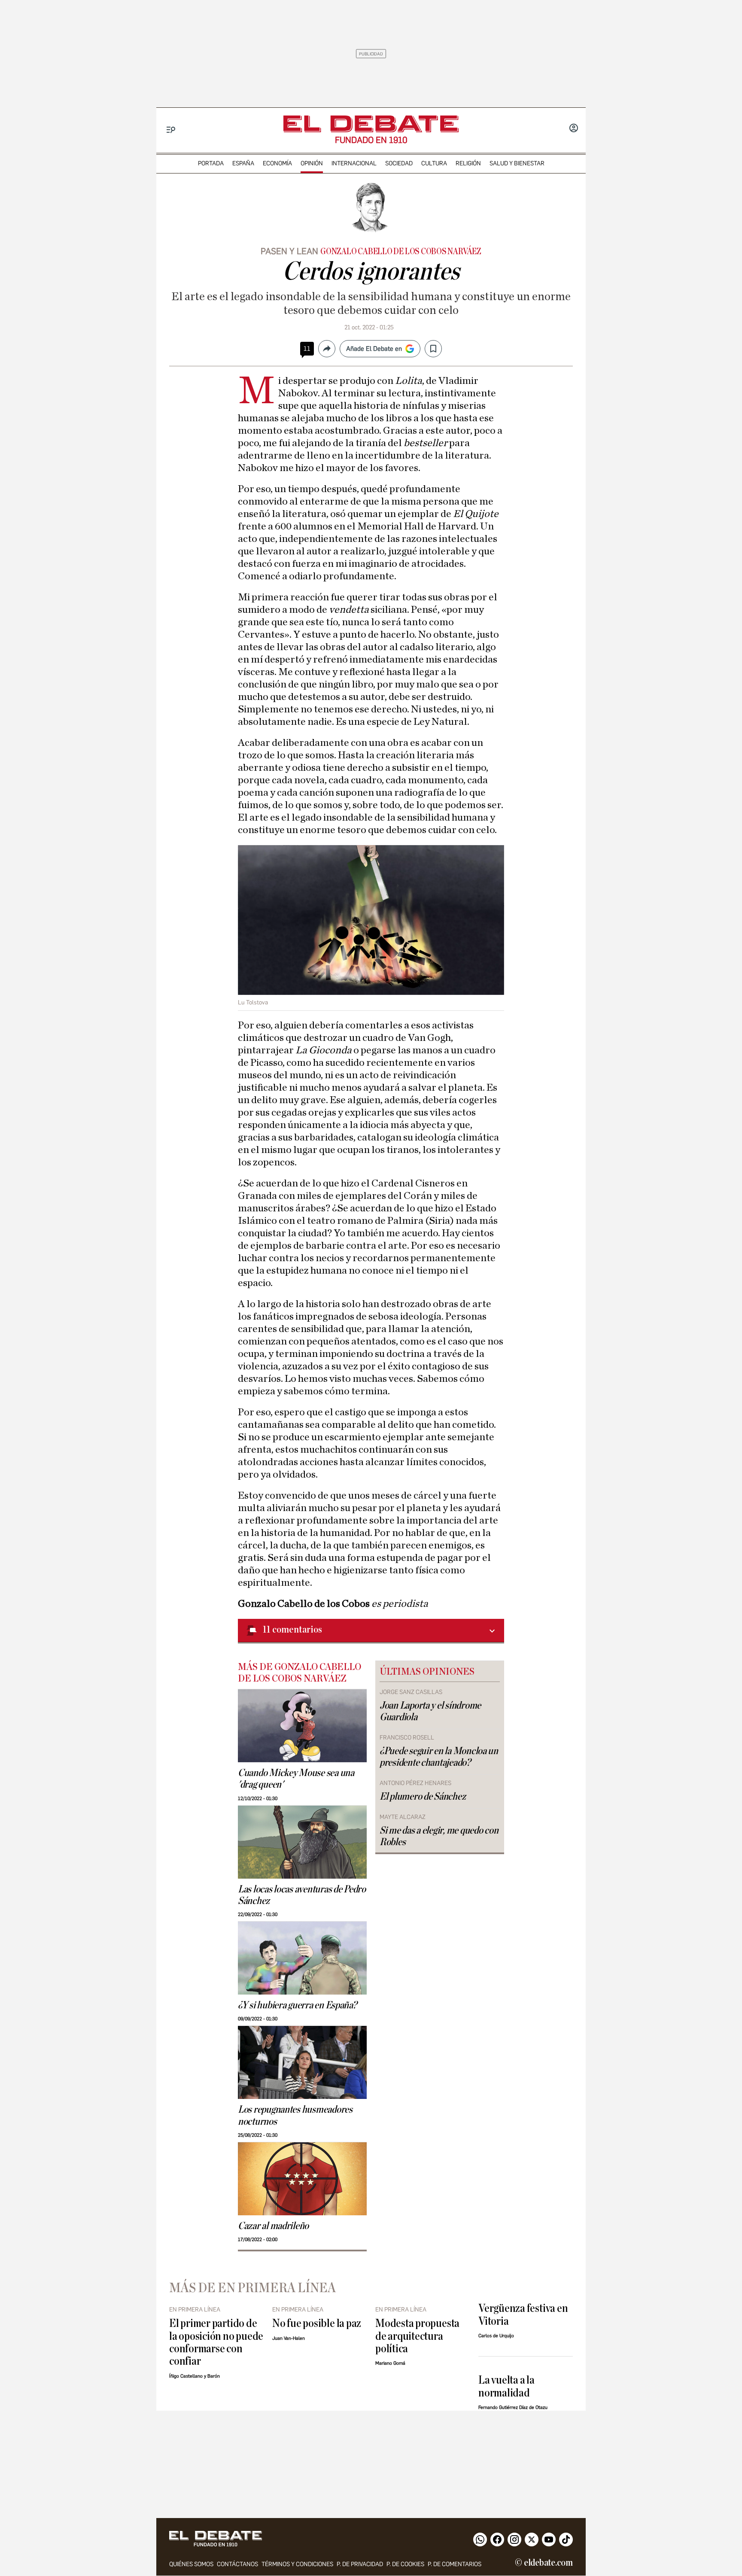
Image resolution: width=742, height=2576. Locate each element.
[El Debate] (371, 124)
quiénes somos (191, 2564)
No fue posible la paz (317, 2323)
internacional (354, 163)
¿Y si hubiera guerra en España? (297, 2005)
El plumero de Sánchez (423, 1797)
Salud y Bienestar (517, 163)
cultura (434, 163)
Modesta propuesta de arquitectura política (417, 2336)
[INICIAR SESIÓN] (574, 129)
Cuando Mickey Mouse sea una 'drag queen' (296, 1779)
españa (243, 163)
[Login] (574, 129)
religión (468, 163)
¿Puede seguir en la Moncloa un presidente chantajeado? (439, 1757)
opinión (312, 163)
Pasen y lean (289, 251)
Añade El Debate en (374, 349)
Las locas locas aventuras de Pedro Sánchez (302, 1895)
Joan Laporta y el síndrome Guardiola (430, 1711)
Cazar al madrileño (273, 2226)
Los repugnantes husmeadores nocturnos (295, 2115)
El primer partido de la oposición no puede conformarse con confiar (216, 2342)
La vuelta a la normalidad (506, 2386)
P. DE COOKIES (405, 2564)
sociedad (399, 163)
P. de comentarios (455, 2564)
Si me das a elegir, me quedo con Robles (439, 1836)
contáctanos (237, 2564)
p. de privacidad (360, 2564)
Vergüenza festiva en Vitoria (523, 2314)
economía (277, 163)
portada (211, 163)
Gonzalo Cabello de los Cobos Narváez (401, 252)
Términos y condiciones (297, 2564)
